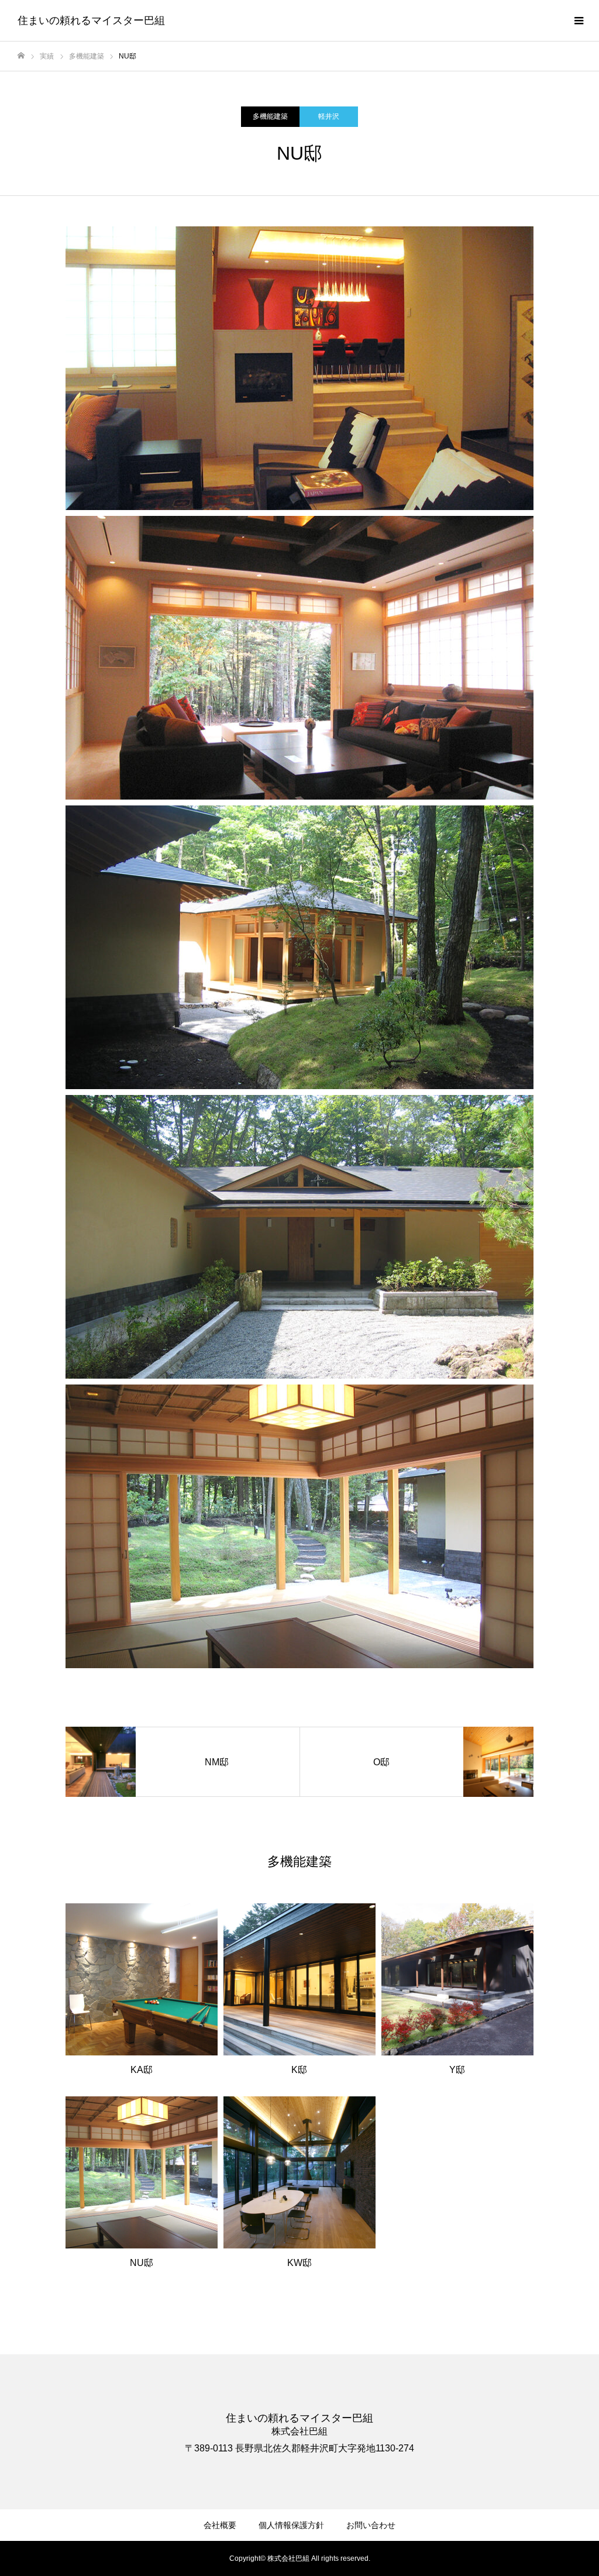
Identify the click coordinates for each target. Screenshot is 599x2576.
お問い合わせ (371, 2525)
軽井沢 (329, 116)
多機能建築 (270, 116)
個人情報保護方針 (291, 2525)
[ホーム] (21, 56)
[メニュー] (579, 20)
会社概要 (220, 2525)
